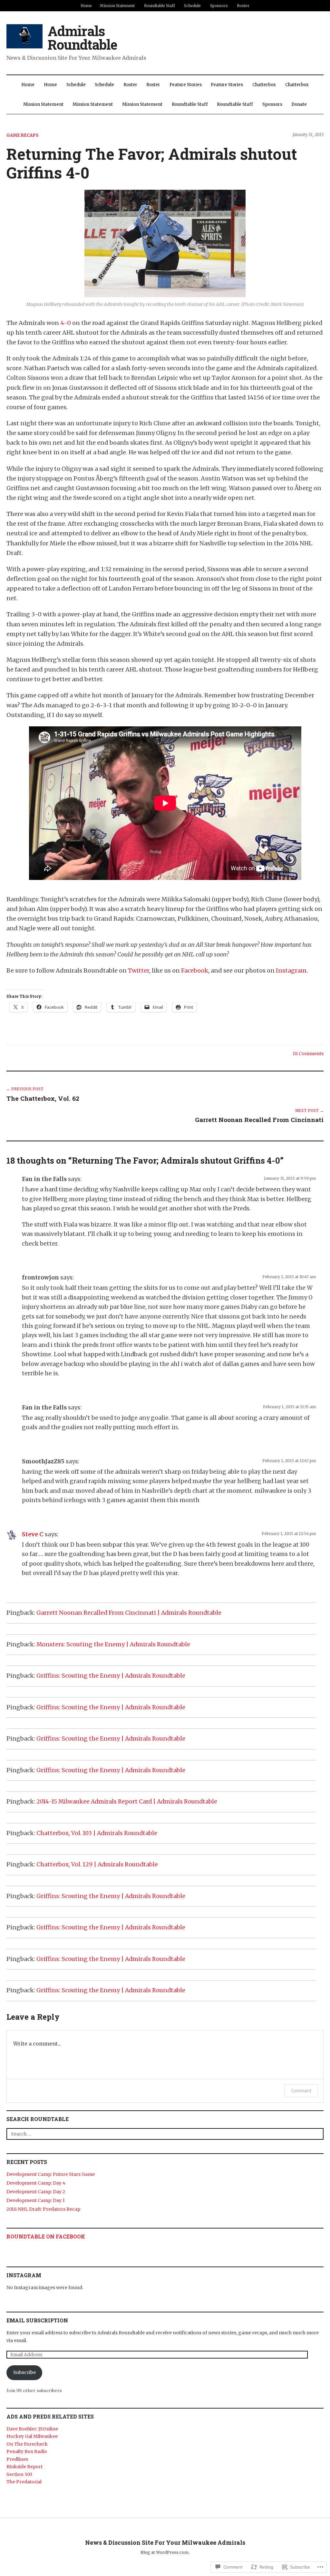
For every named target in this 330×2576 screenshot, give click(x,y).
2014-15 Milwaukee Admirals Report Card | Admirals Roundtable (127, 1802)
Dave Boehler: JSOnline (32, 2429)
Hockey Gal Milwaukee (32, 2436)
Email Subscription (37, 2320)
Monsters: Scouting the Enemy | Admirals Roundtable (113, 1644)
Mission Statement (117, 6)
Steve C (33, 1534)
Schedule (192, 6)
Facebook (195, 970)
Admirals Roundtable (82, 38)
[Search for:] (165, 2134)
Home (86, 6)
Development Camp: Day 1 (36, 2200)
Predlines (17, 2459)
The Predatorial (24, 2482)
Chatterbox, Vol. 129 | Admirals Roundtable (97, 1864)
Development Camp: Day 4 (36, 2183)
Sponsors (219, 6)
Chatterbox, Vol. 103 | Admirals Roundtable (97, 1833)
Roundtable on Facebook (46, 2236)
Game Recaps (23, 135)
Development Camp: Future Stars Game (51, 2174)
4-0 (66, 323)
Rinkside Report (24, 2467)
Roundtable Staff (160, 6)
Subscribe (24, 2372)
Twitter (139, 970)
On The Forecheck (27, 2444)
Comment (301, 2091)
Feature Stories (186, 85)
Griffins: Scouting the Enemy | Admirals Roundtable (111, 1676)
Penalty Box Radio (27, 2451)
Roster (243, 6)
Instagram (291, 970)
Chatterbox (264, 85)
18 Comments (308, 1054)
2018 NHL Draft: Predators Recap (43, 2209)
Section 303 (19, 2474)
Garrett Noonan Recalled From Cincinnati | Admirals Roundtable (129, 1613)
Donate (299, 104)
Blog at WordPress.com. (165, 2552)
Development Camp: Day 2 (36, 2192)
